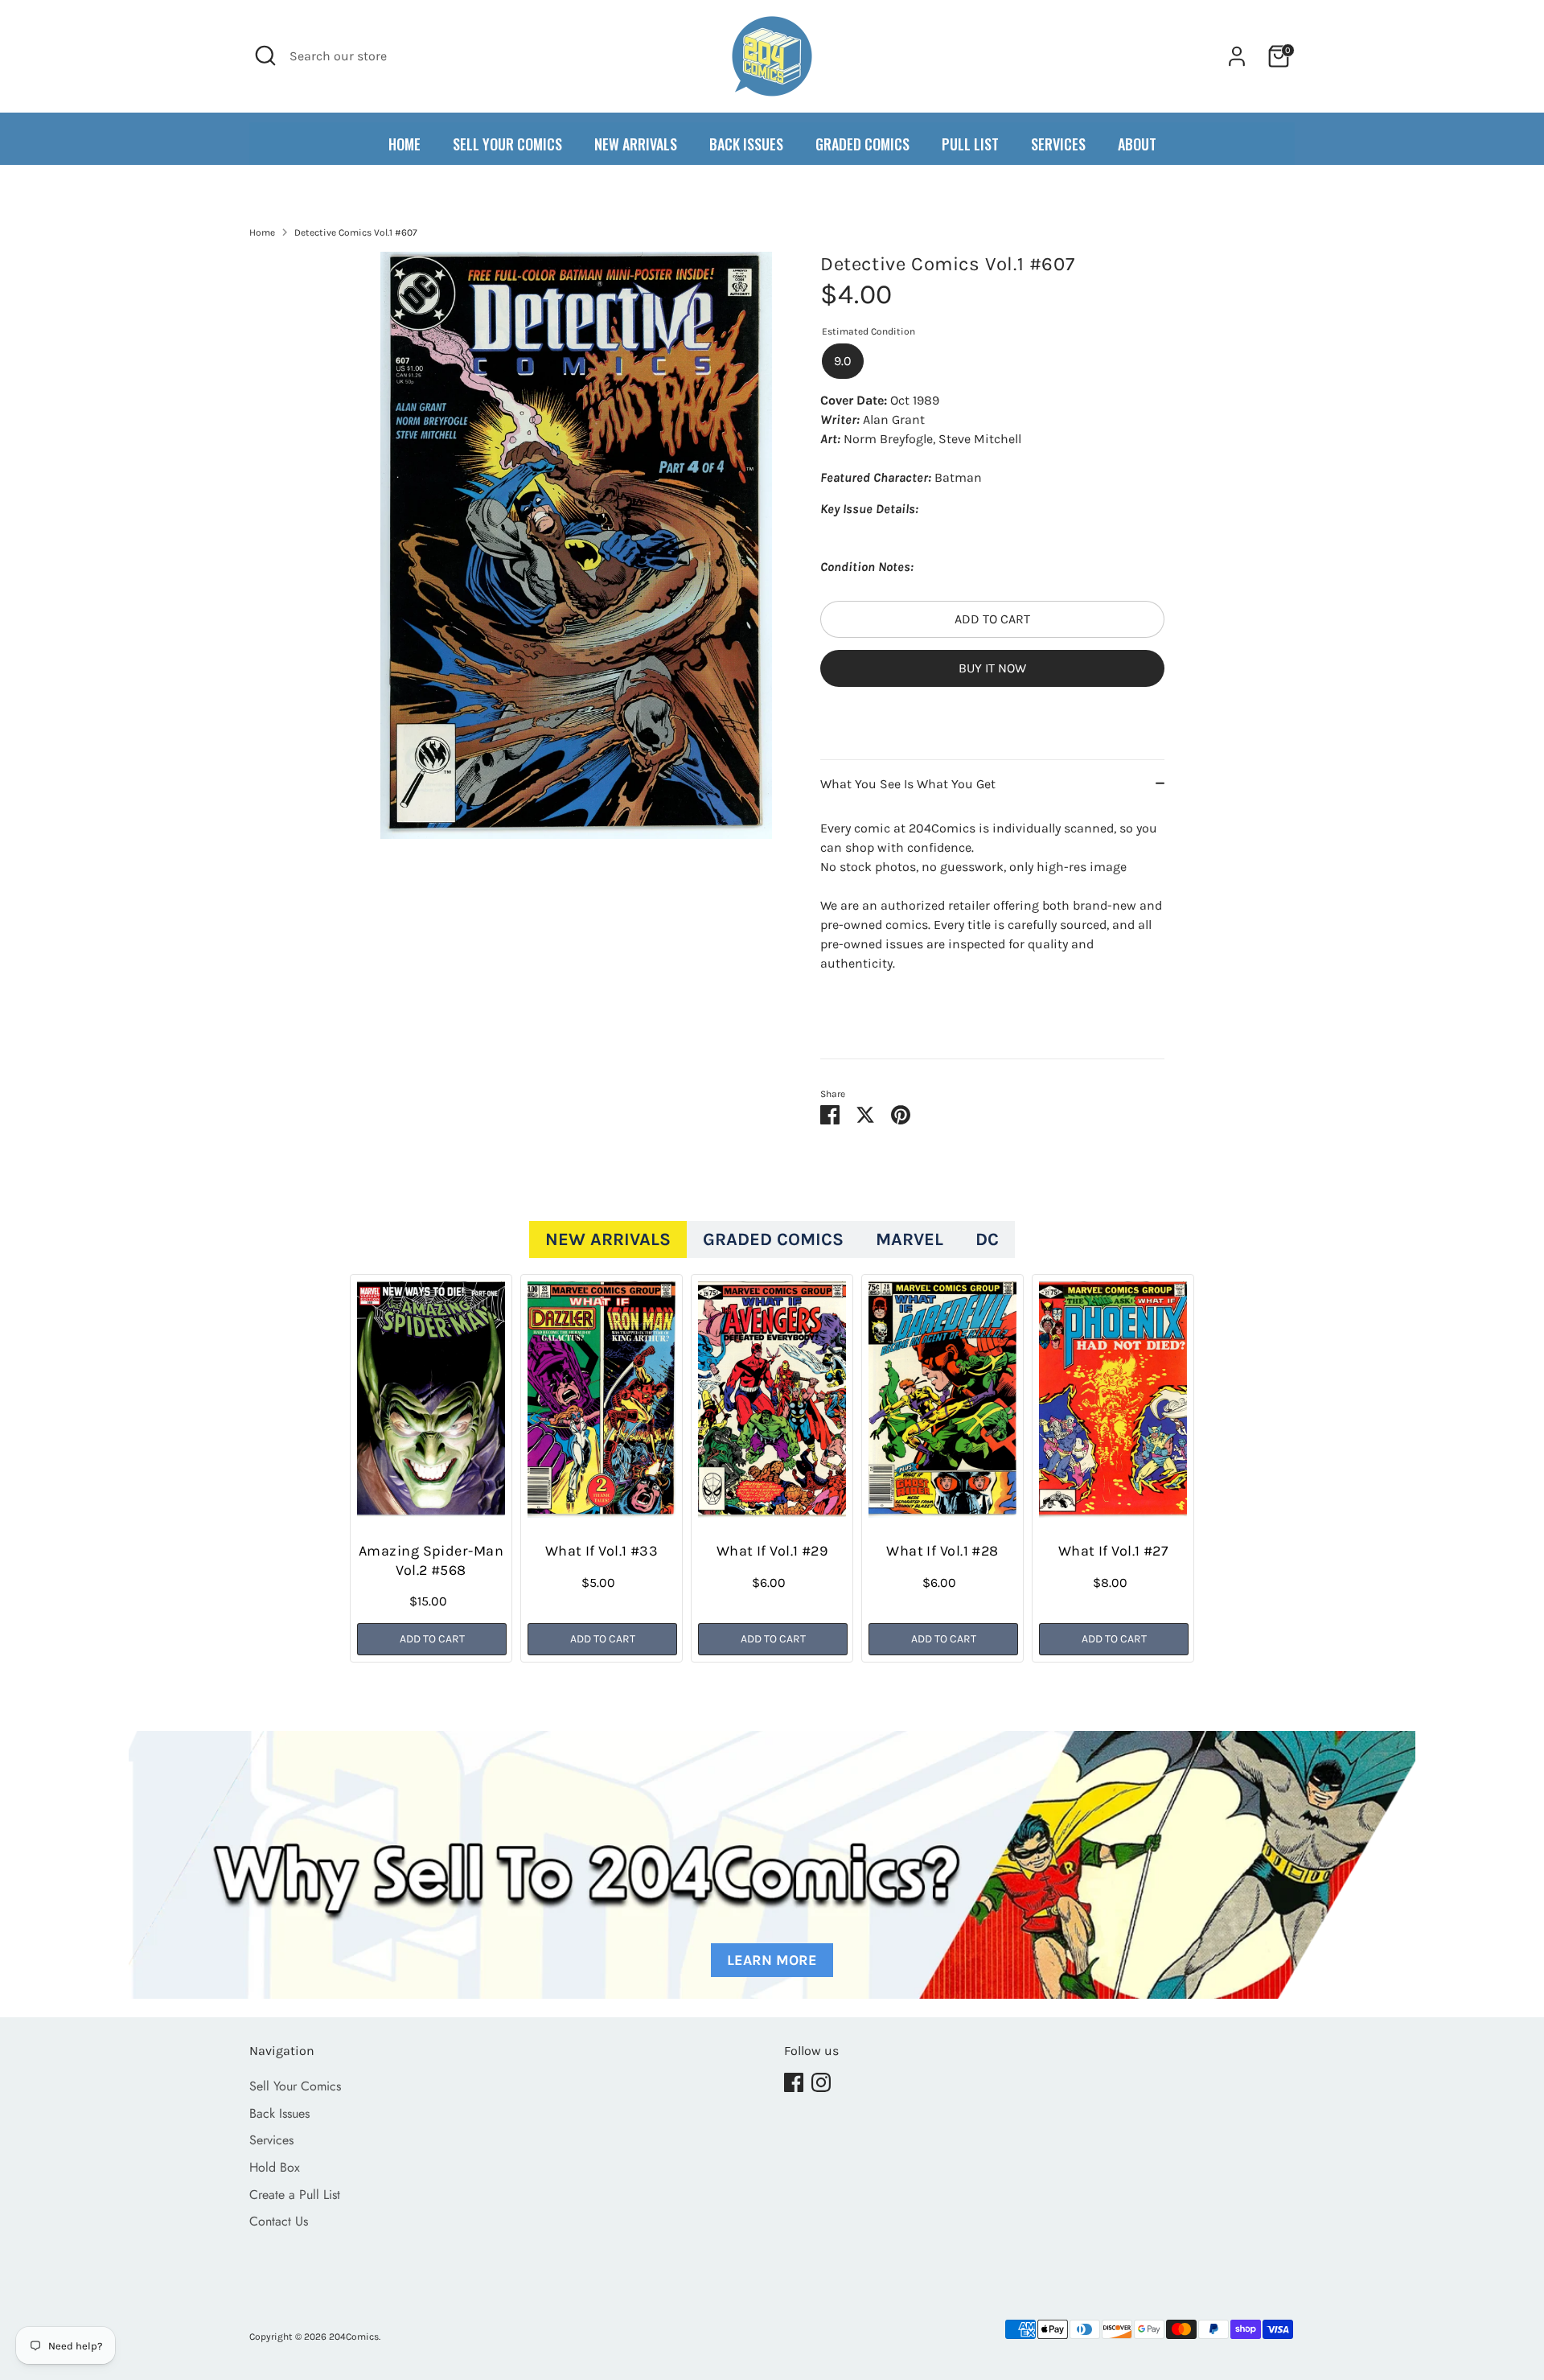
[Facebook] (794, 2082)
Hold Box (275, 2167)
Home (262, 232)
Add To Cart (432, 1639)
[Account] (1237, 56)
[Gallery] (577, 545)
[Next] (1150, 1474)
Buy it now (992, 668)
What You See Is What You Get (908, 785)
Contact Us (279, 2221)
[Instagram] (821, 2082)
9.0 (843, 361)
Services (271, 2140)
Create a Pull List (295, 2195)
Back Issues (279, 2113)
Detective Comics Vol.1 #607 (356, 232)
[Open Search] (265, 55)
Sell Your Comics (295, 2086)
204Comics (354, 2337)
